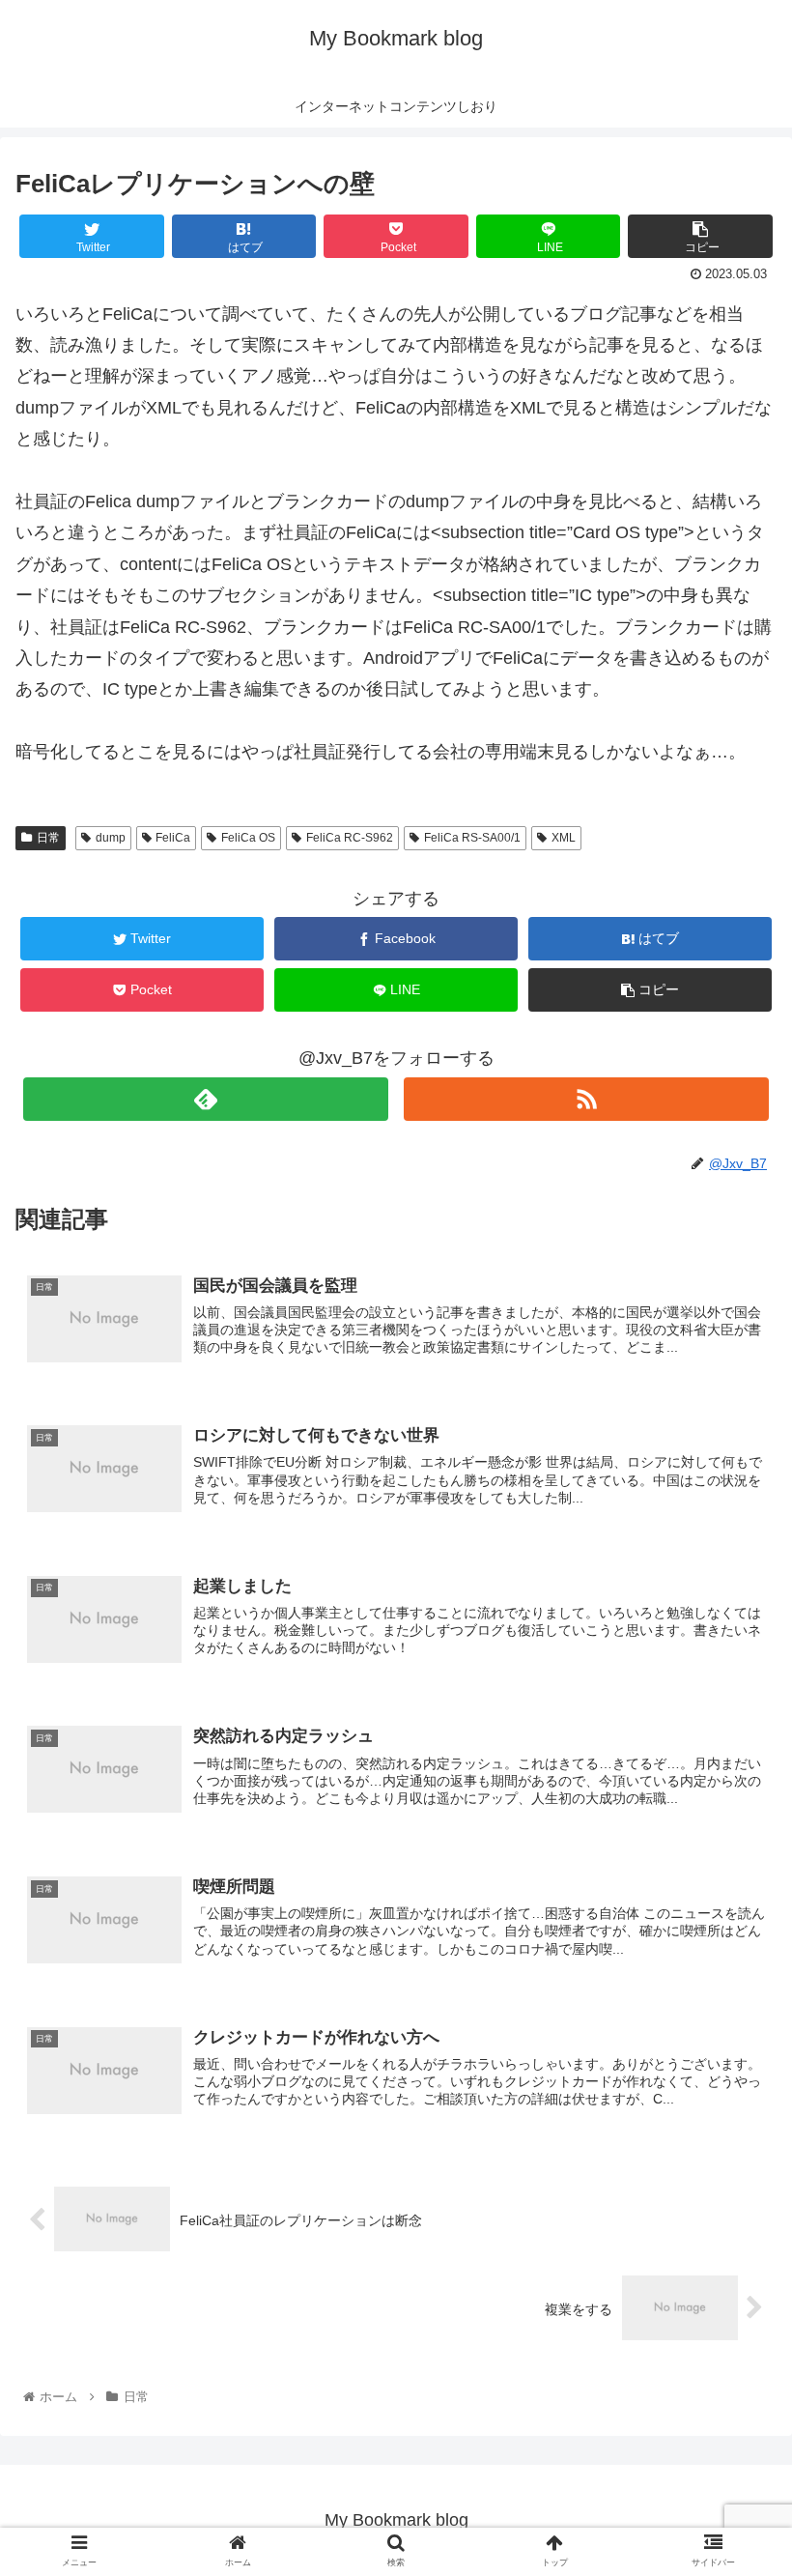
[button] (733, 1929)
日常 (48, 838)
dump (111, 838)
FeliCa (173, 838)
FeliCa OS (248, 838)
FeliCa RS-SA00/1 (472, 838)
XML (564, 838)
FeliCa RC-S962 (350, 838)
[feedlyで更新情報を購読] (206, 1099)
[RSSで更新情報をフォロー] (586, 1099)
